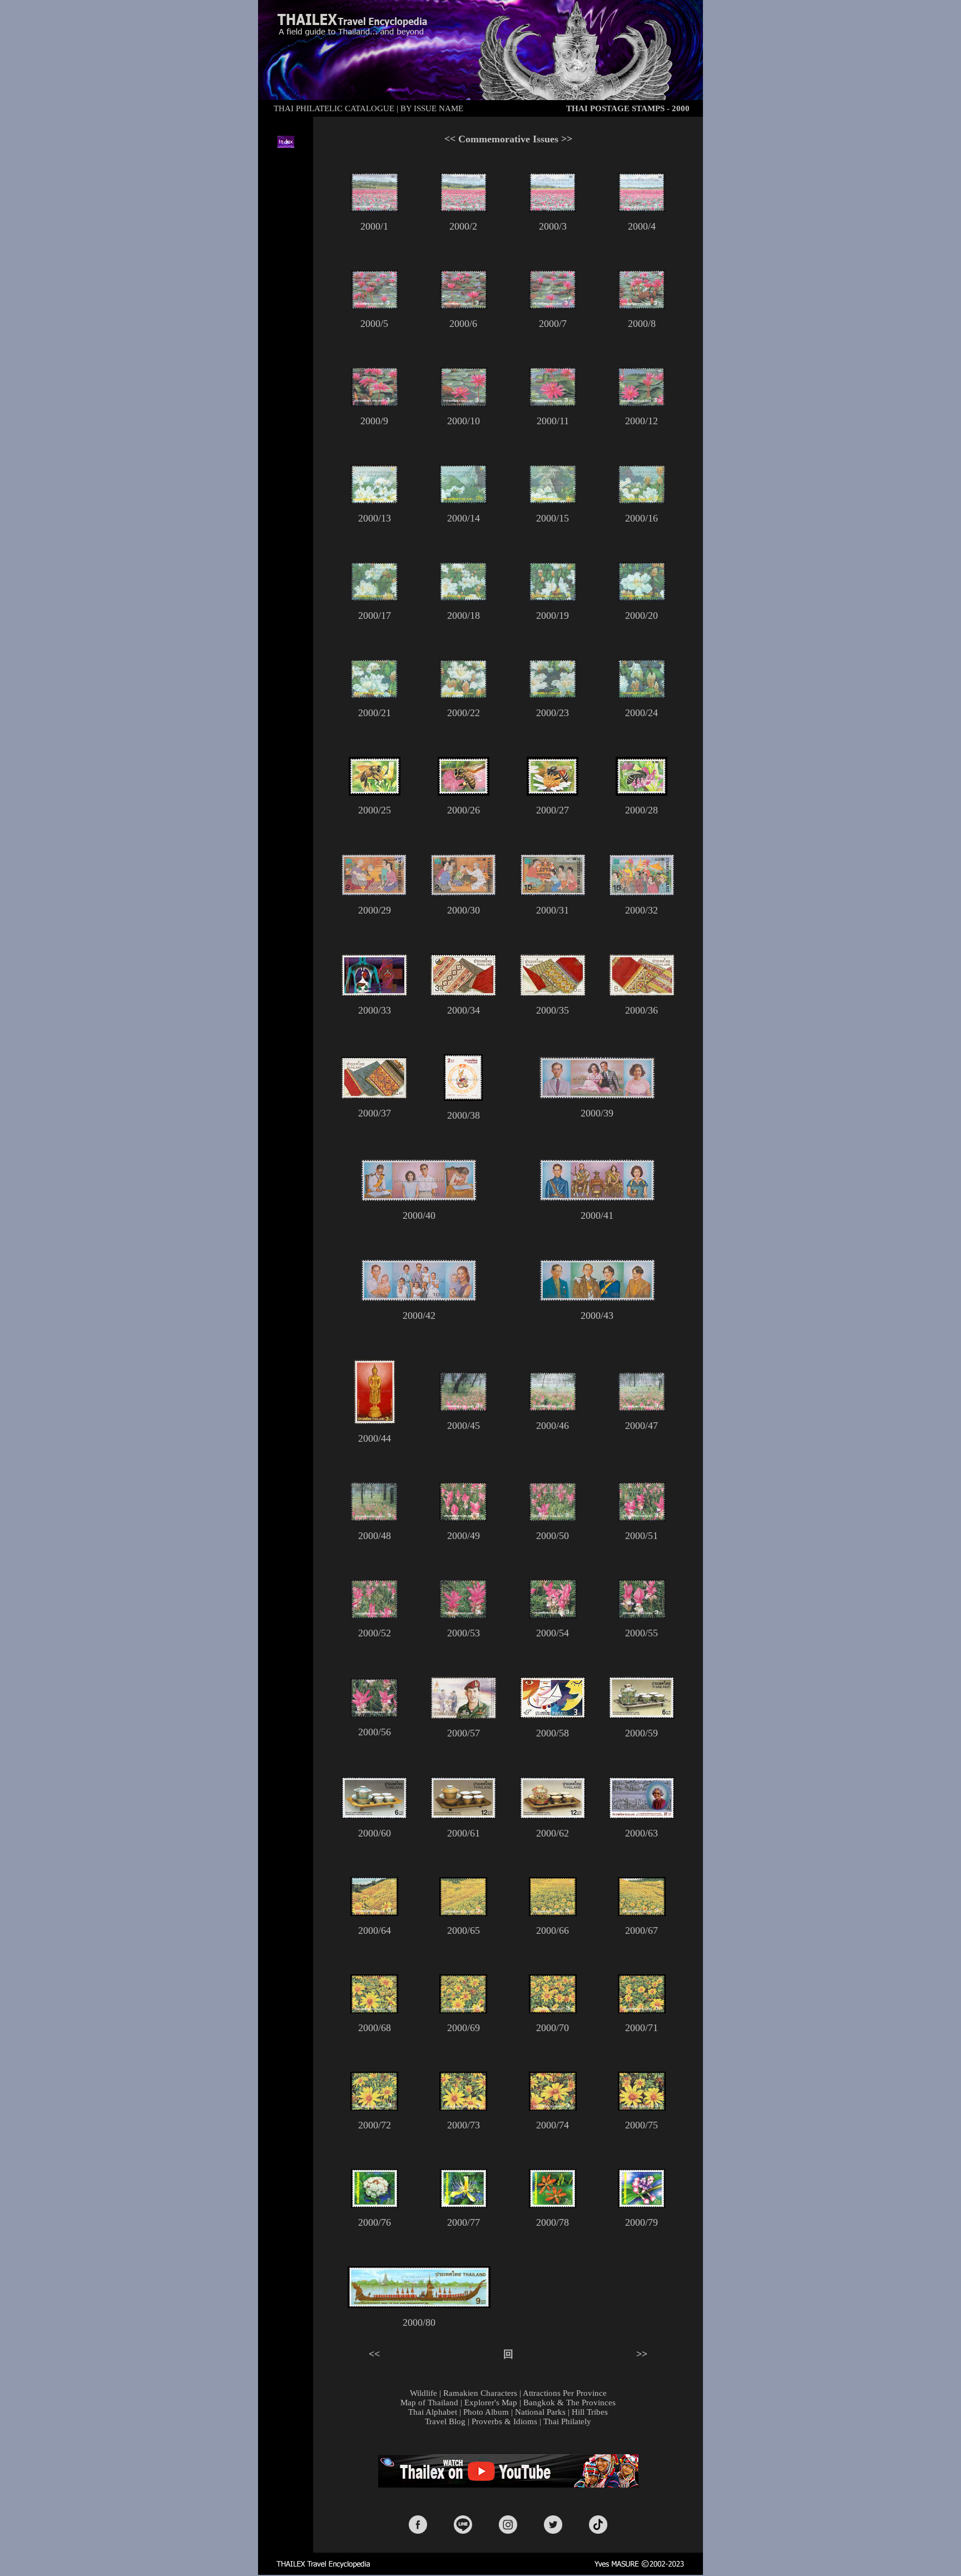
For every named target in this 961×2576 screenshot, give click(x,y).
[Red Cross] (374, 992)
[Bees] (375, 792)
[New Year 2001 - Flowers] (375, 2205)
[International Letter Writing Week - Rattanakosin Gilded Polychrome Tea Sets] (642, 1716)
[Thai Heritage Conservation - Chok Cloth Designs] (463, 992)
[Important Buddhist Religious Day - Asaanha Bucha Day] (375, 1421)
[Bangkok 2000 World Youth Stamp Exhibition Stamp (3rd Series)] (374, 893)
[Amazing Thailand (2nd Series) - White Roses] (374, 501)
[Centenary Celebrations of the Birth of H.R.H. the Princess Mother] (642, 1815)
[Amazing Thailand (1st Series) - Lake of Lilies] (375, 209)
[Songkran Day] (463, 1098)
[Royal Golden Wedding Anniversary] (597, 1095)
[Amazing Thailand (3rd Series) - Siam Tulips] (463, 1408)
